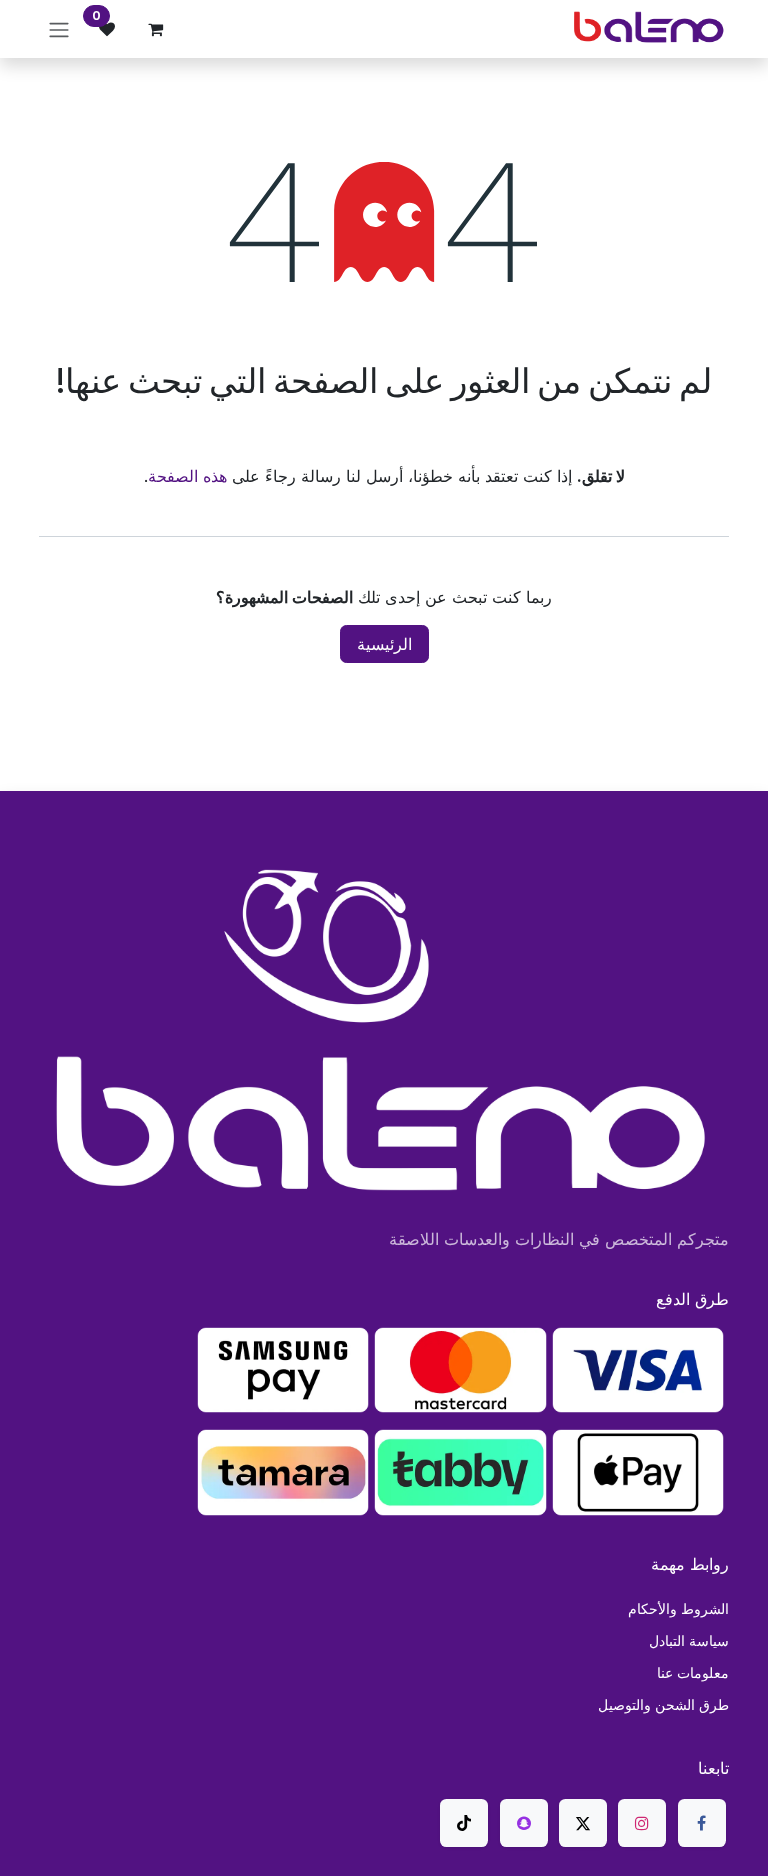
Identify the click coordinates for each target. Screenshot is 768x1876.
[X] (583, 1823)
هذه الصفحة (187, 476)
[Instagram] (642, 1823)
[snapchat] (524, 1823)
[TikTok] (464, 1823)
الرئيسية (384, 644)
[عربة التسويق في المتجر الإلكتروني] (155, 29)
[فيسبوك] (702, 1823)
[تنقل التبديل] (59, 29)
